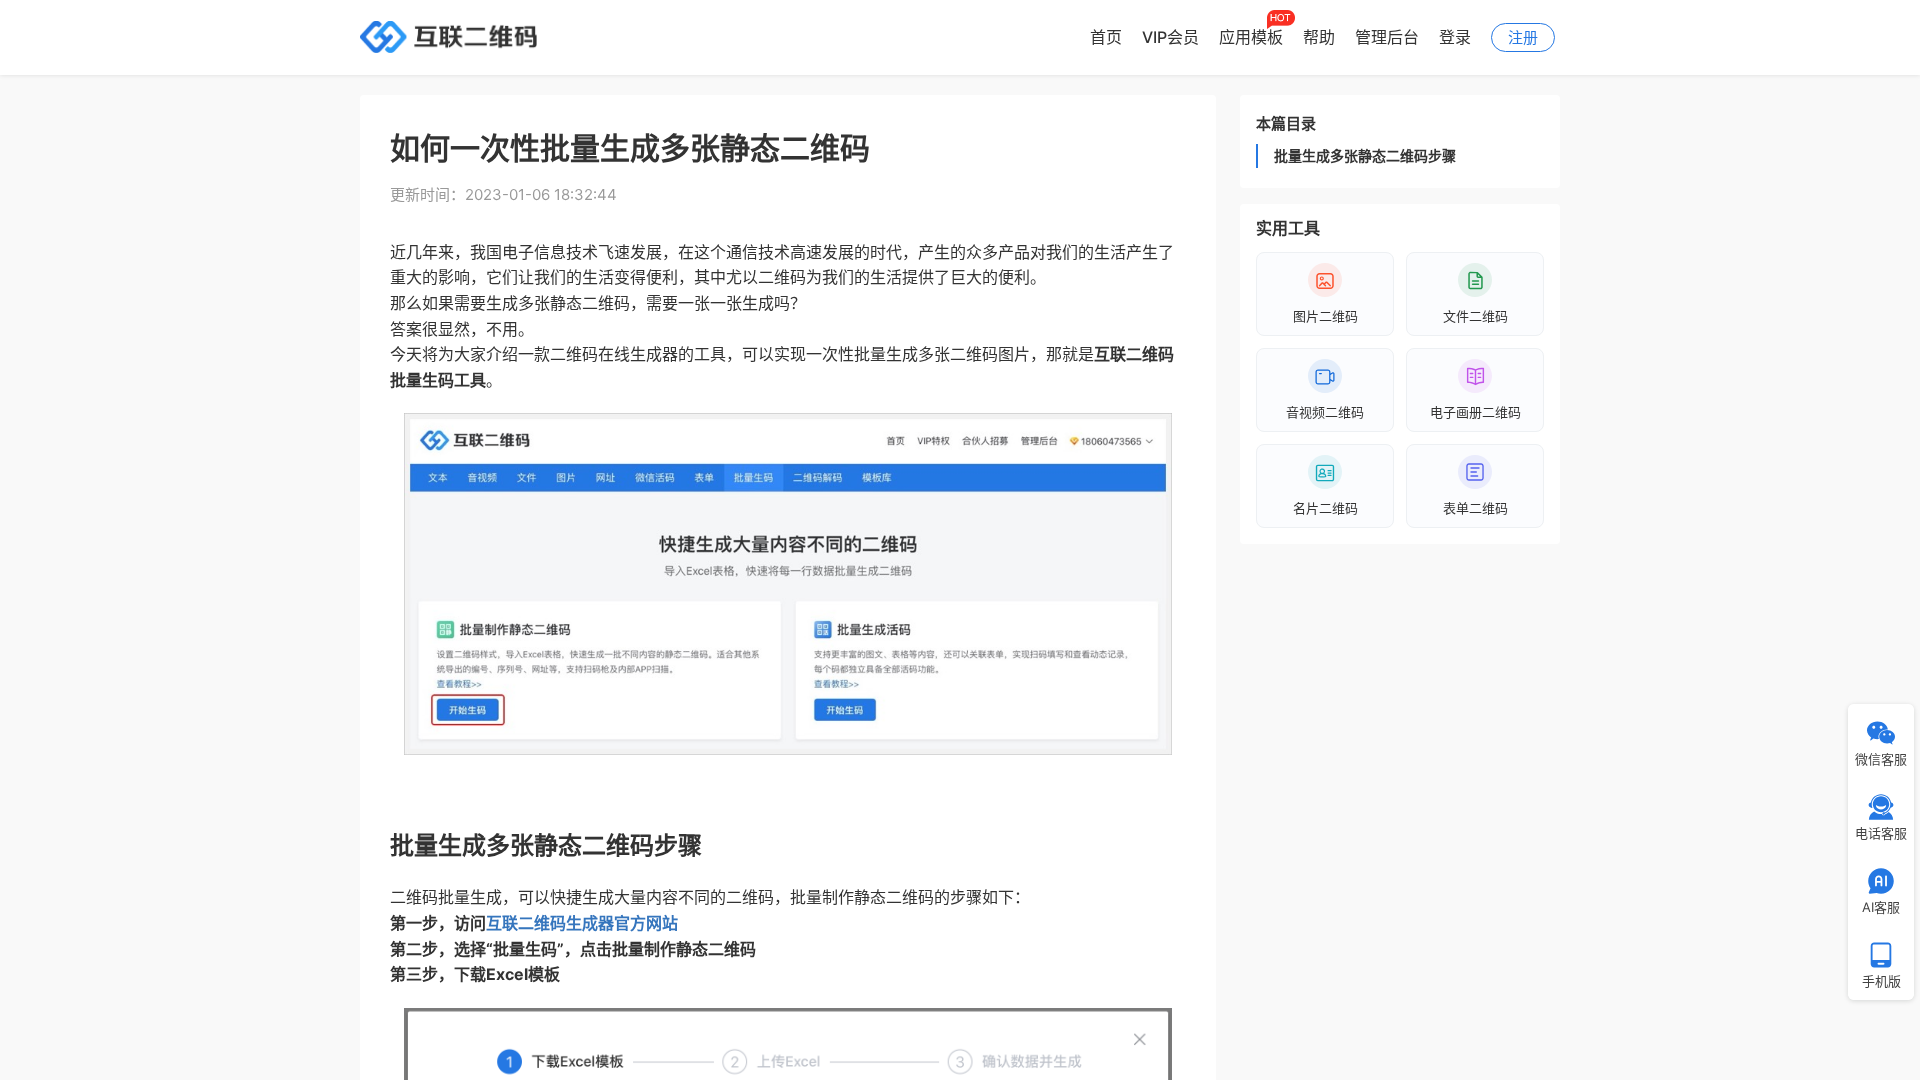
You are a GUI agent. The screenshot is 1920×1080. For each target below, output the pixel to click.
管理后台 (1387, 37)
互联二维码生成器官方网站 (582, 923)
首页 (1106, 37)
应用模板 (1251, 37)
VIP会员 (1170, 37)
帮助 (1319, 37)
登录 (1455, 37)
